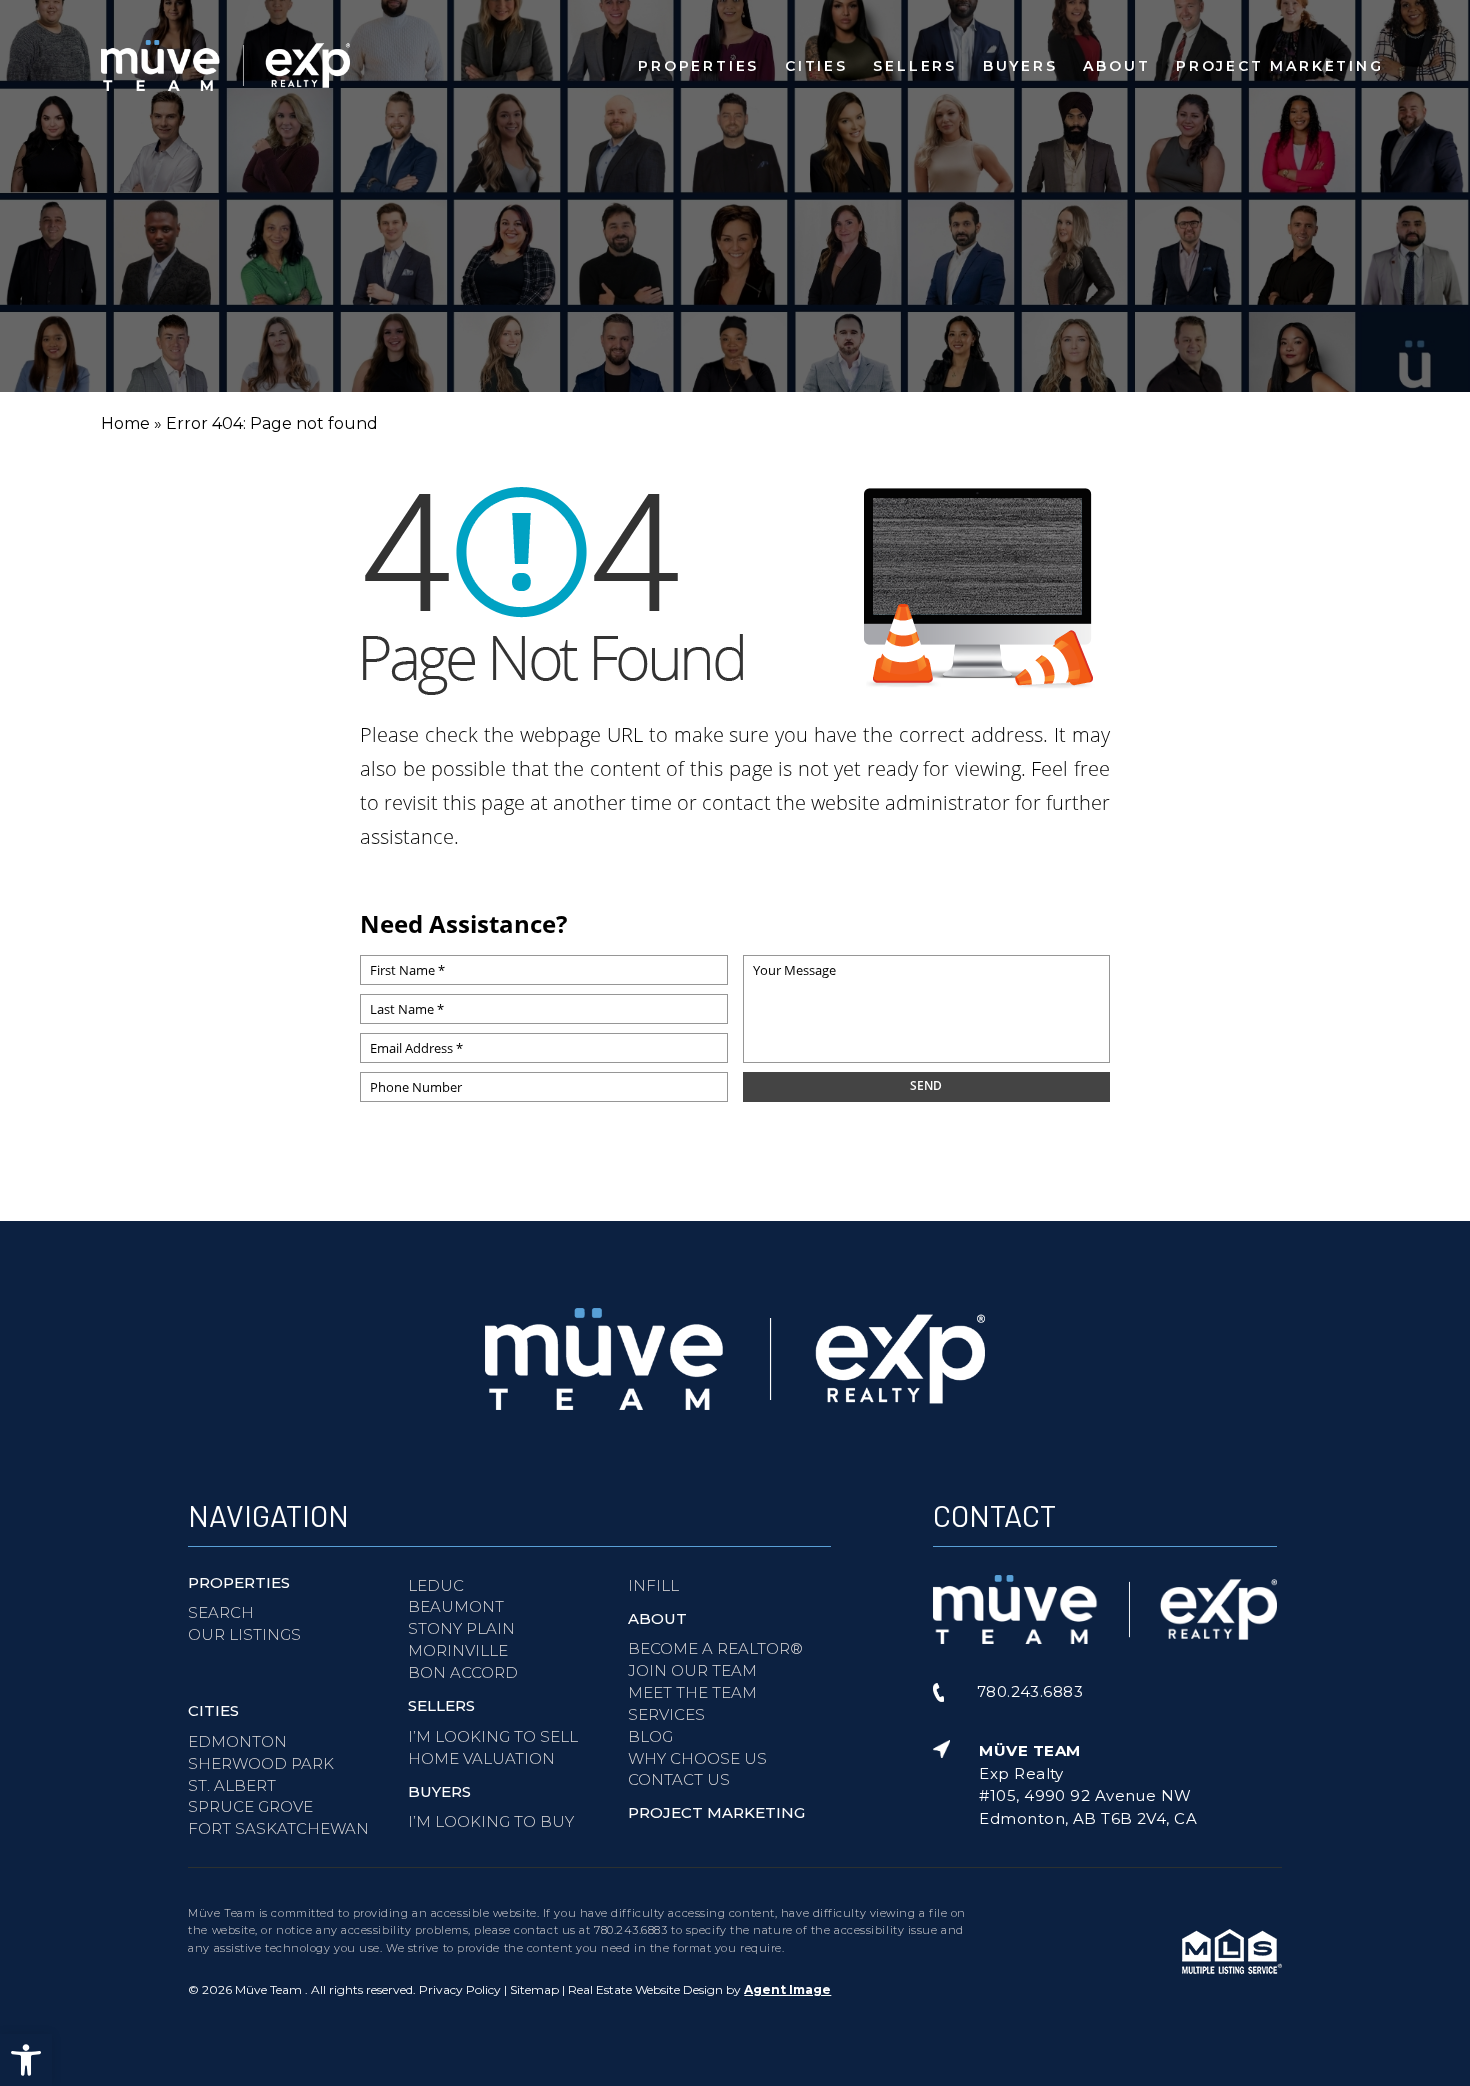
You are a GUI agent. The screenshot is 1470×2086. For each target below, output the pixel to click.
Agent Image (787, 1989)
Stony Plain (461, 1628)
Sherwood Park (261, 1763)
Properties (698, 66)
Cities (816, 66)
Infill (653, 1585)
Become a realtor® (715, 1648)
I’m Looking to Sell (493, 1736)
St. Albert (232, 1785)
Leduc (436, 1585)
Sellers (915, 66)
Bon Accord (463, 1672)
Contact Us (679, 1779)
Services (666, 1714)
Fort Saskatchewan (278, 1828)
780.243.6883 (631, 1930)
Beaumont (456, 1606)
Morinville (458, 1650)
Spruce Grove (250, 1806)
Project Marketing (1280, 66)
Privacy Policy (460, 1989)
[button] (26, 2060)
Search (221, 1612)
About (1116, 66)
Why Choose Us (697, 1758)
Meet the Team (692, 1692)
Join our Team (692, 1670)
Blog (650, 1736)
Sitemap (534, 1989)
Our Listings (244, 1634)
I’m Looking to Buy (491, 1821)
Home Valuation (481, 1758)
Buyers (1020, 66)
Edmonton (237, 1741)
